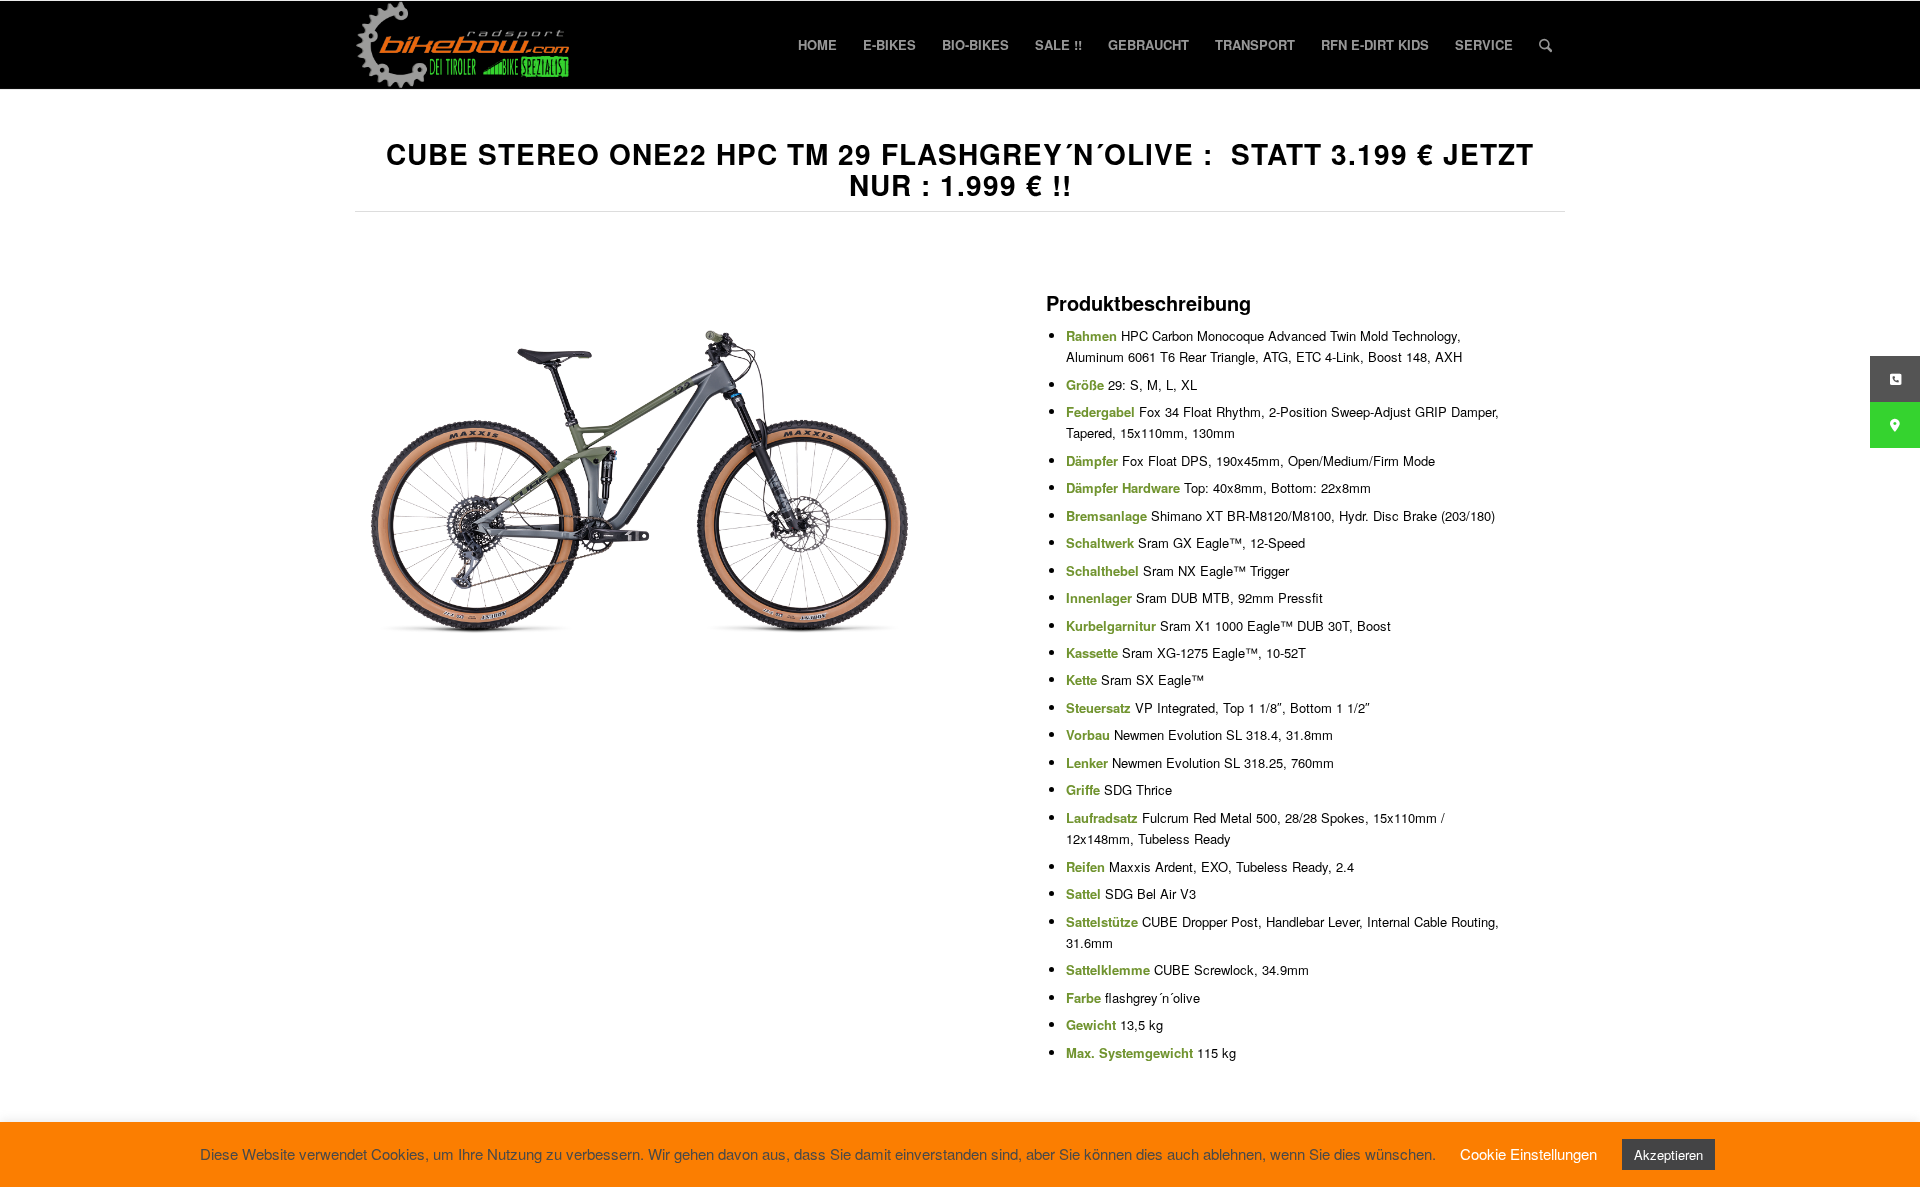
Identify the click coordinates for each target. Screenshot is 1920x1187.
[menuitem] (817, 45)
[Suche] (1545, 45)
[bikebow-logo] (463, 45)
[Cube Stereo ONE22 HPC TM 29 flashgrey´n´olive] (639, 465)
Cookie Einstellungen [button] (1528, 1153)
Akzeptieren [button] (1668, 1154)
